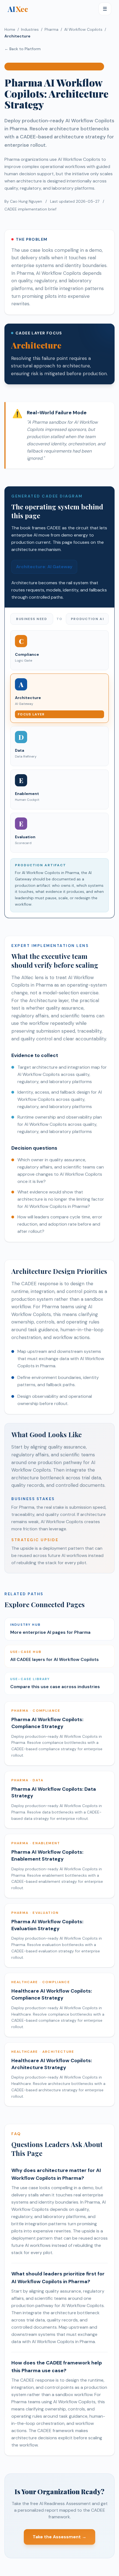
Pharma (51, 29)
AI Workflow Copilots (83, 29)
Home (10, 29)
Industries (30, 29)
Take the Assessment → (59, 2537)
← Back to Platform (23, 49)
